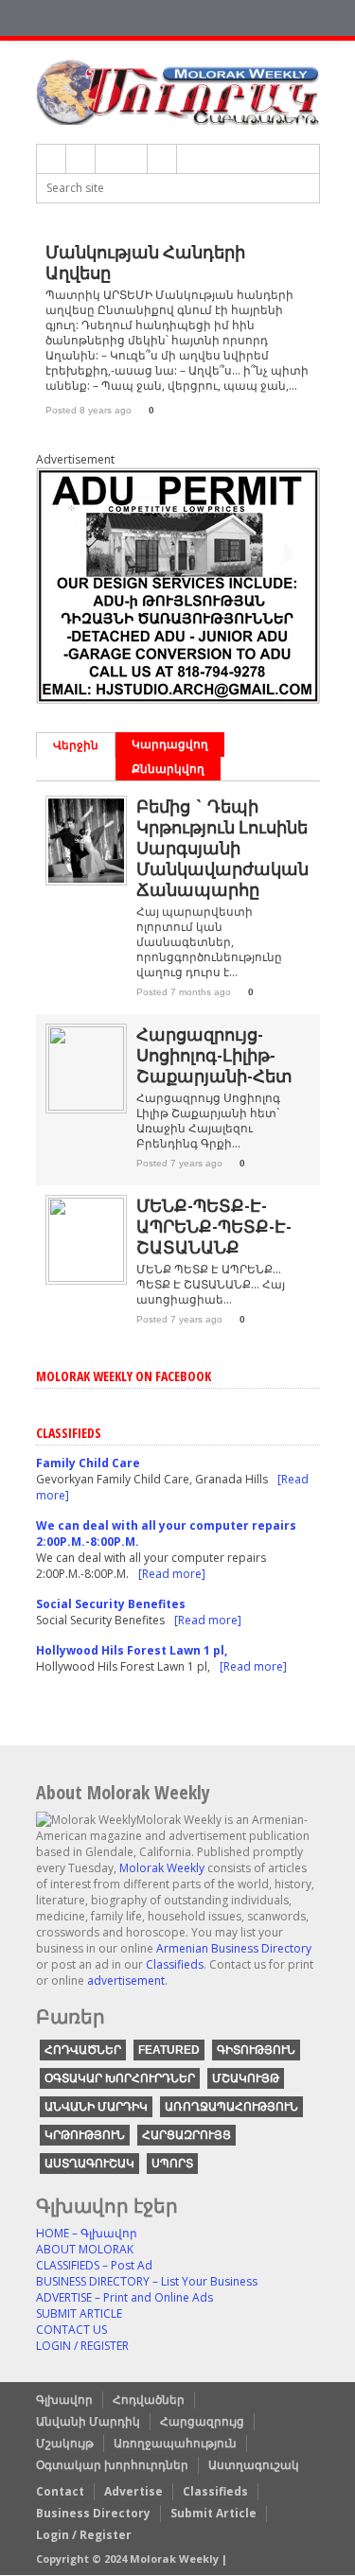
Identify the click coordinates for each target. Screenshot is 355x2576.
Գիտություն (256, 2050)
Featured (169, 2050)
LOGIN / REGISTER (82, 2346)
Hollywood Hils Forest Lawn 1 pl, (132, 1650)
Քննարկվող (168, 769)
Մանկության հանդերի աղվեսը (145, 262)
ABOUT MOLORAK (85, 2249)
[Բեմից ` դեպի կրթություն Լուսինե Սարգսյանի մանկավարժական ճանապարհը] (86, 878)
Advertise (133, 2491)
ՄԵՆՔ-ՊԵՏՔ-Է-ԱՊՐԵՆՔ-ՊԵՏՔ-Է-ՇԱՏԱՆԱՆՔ (214, 1226)
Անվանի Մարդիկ (96, 2107)
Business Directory (93, 2513)
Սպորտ (172, 2164)
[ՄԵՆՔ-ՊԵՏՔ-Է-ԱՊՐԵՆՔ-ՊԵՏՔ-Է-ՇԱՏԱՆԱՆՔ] (86, 1278)
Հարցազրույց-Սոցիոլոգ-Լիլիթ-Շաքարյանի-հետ (214, 1055)
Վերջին (76, 745)
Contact (60, 2491)
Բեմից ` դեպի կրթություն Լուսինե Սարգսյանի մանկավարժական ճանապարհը (222, 848)
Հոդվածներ (83, 2050)
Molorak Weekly (162, 1868)
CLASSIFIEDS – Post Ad (94, 2265)
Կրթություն (85, 2135)
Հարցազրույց (186, 2135)
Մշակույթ (246, 2078)
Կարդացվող (170, 744)
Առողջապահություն (231, 2107)
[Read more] (172, 1574)
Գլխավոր (64, 2400)
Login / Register (84, 2535)
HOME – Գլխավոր (87, 2233)
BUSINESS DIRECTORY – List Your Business (147, 2281)
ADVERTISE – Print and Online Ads (124, 2297)
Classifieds (175, 1964)
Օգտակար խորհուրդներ (120, 2078)
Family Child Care (88, 1463)
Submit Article (213, 2513)
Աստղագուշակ (89, 2164)
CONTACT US (71, 2330)
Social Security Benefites (111, 1604)
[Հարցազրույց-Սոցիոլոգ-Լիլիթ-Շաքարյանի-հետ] (86, 1106)
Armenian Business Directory (234, 1948)
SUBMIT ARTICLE (79, 2313)
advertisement (126, 1980)
